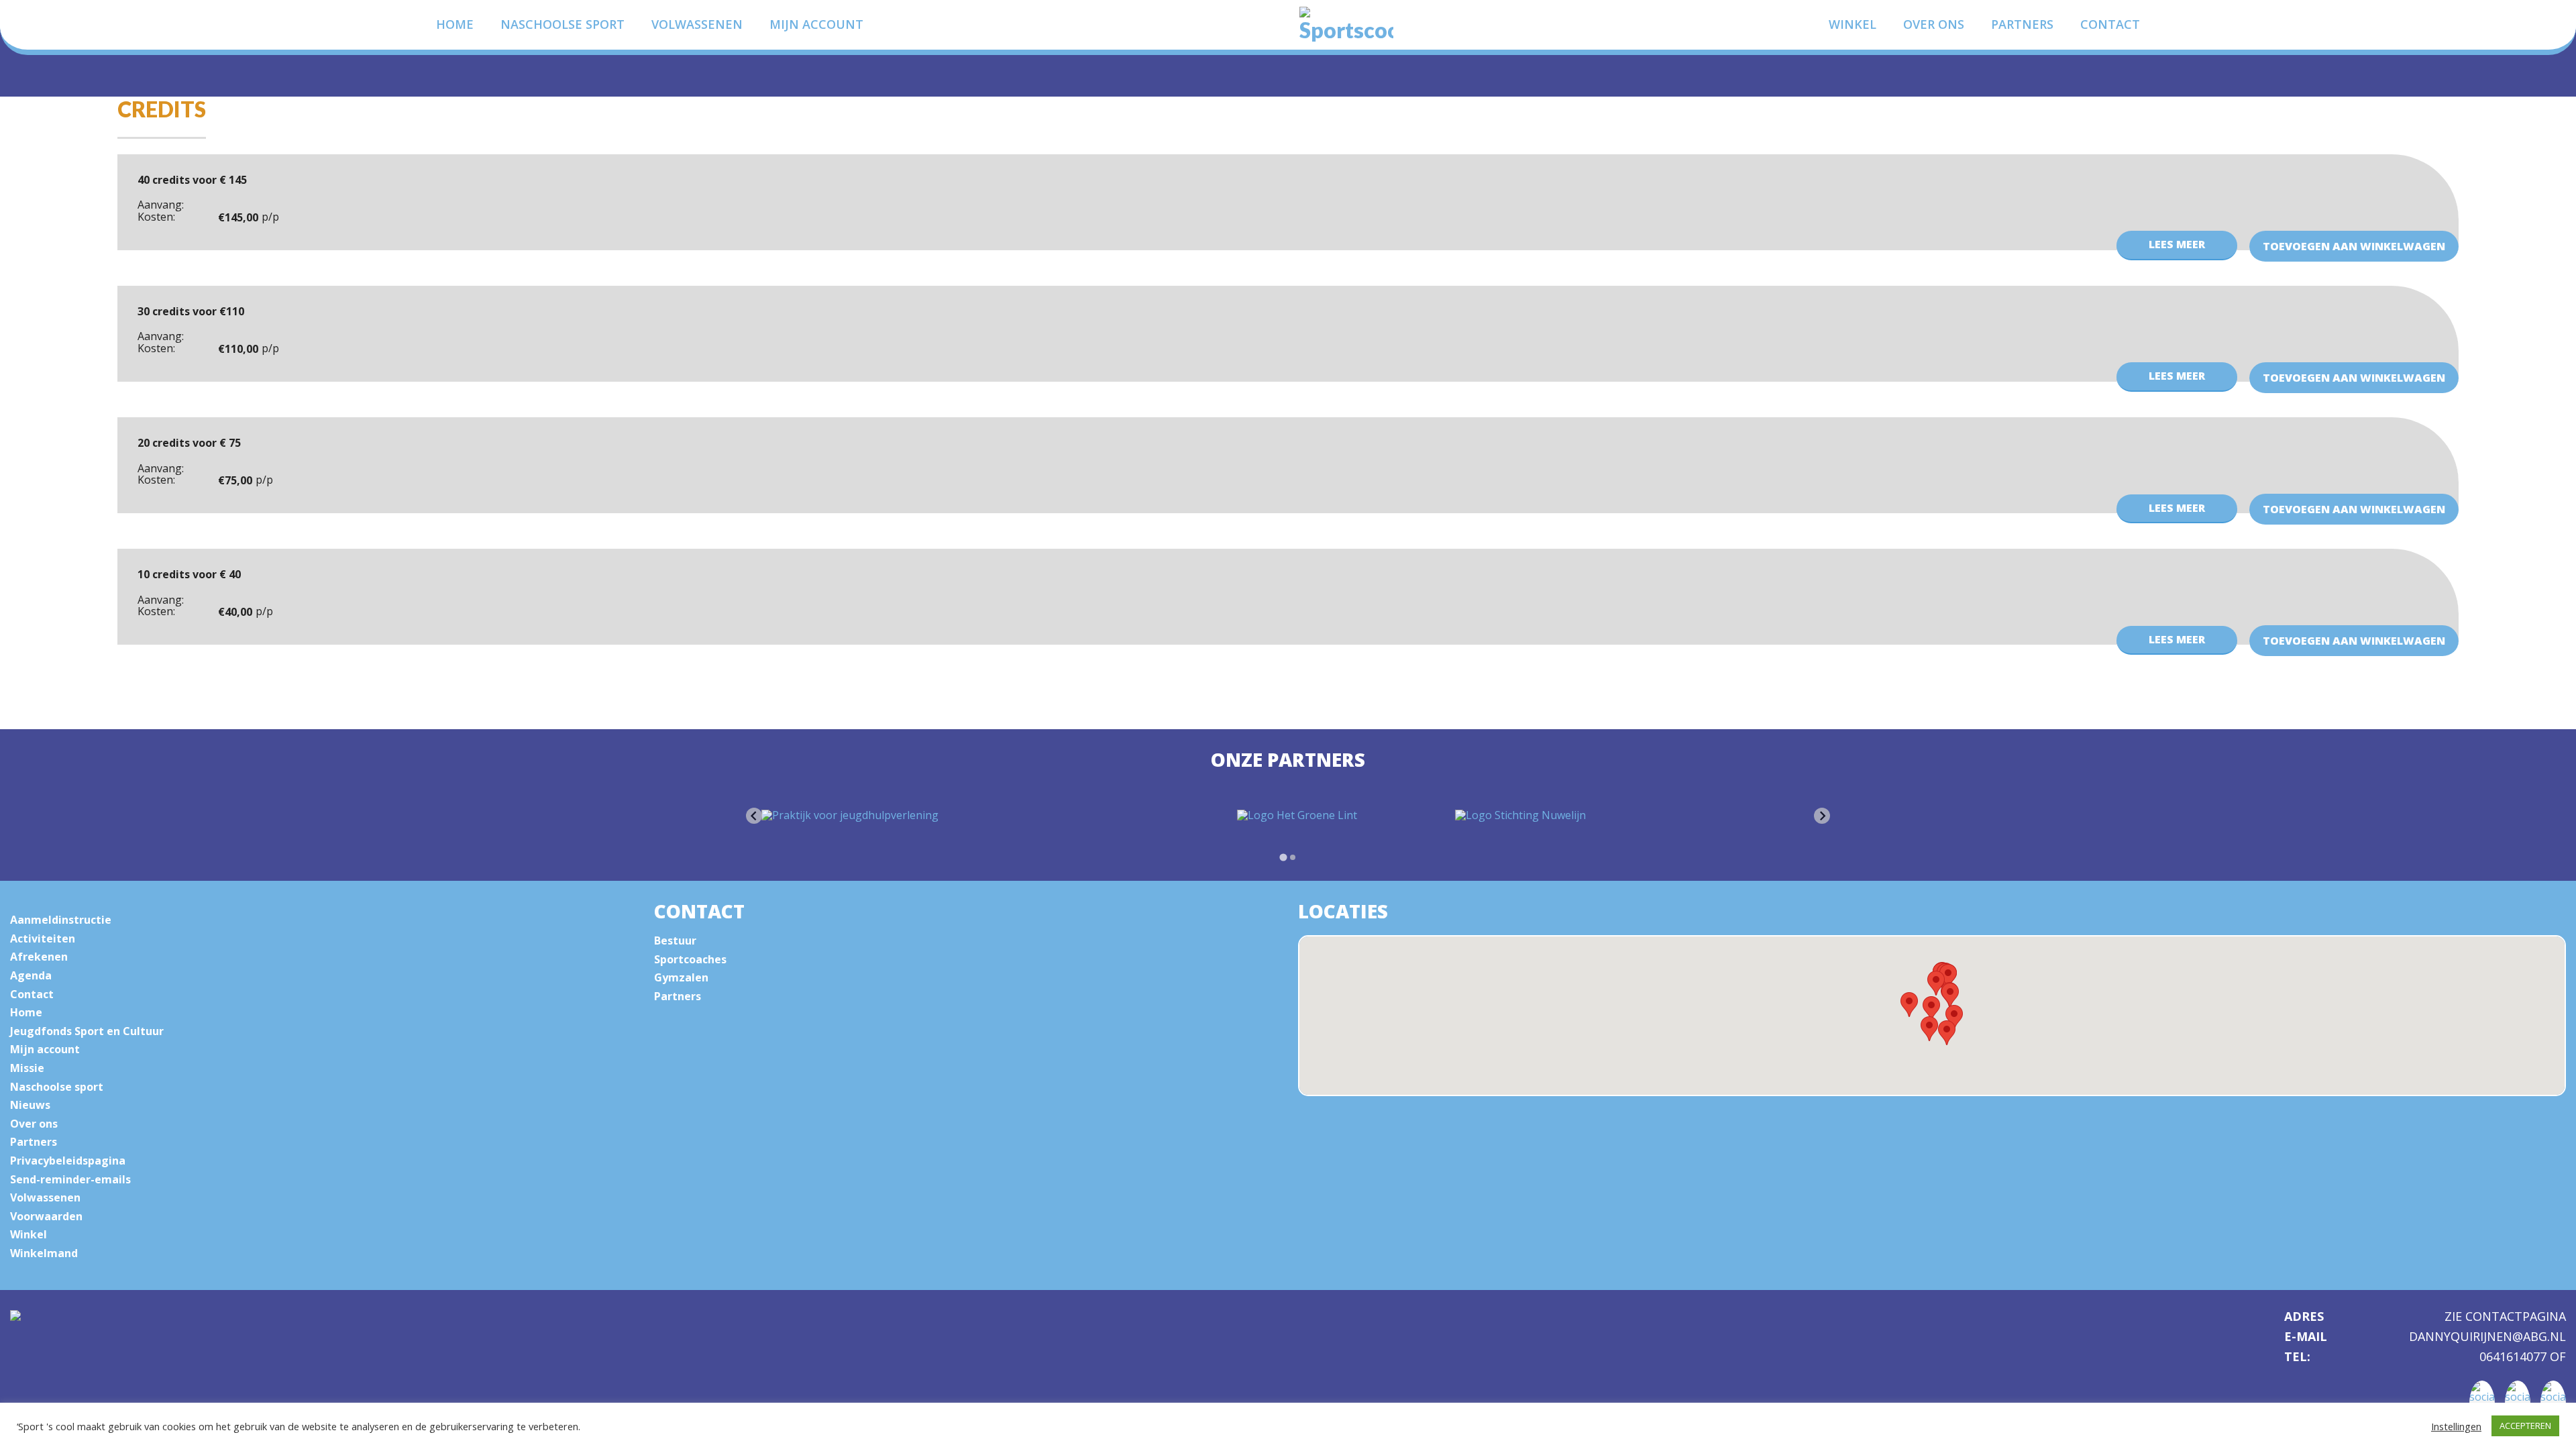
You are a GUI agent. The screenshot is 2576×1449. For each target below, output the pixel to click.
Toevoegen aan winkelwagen (2354, 246)
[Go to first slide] (1822, 816)
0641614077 (2515, 1356)
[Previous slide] (754, 816)
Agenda (31, 975)
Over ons (1934, 24)
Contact (2110, 24)
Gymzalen (681, 977)
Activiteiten (43, 938)
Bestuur (675, 941)
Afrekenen (39, 957)
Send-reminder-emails (70, 1179)
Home (455, 24)
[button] (1947, 1033)
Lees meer (2177, 244)
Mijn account (816, 24)
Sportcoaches (690, 959)
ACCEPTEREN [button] (2525, 1426)
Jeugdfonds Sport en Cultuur (87, 1031)
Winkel (1853, 24)
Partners (2022, 24)
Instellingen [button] (2456, 1426)
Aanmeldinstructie (61, 920)
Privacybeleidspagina (68, 1161)
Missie (27, 1068)
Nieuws (30, 1105)
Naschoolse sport (562, 24)
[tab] (1283, 857)
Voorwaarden (46, 1216)
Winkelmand (44, 1253)
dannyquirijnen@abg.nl (2487, 1337)
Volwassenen (697, 24)
